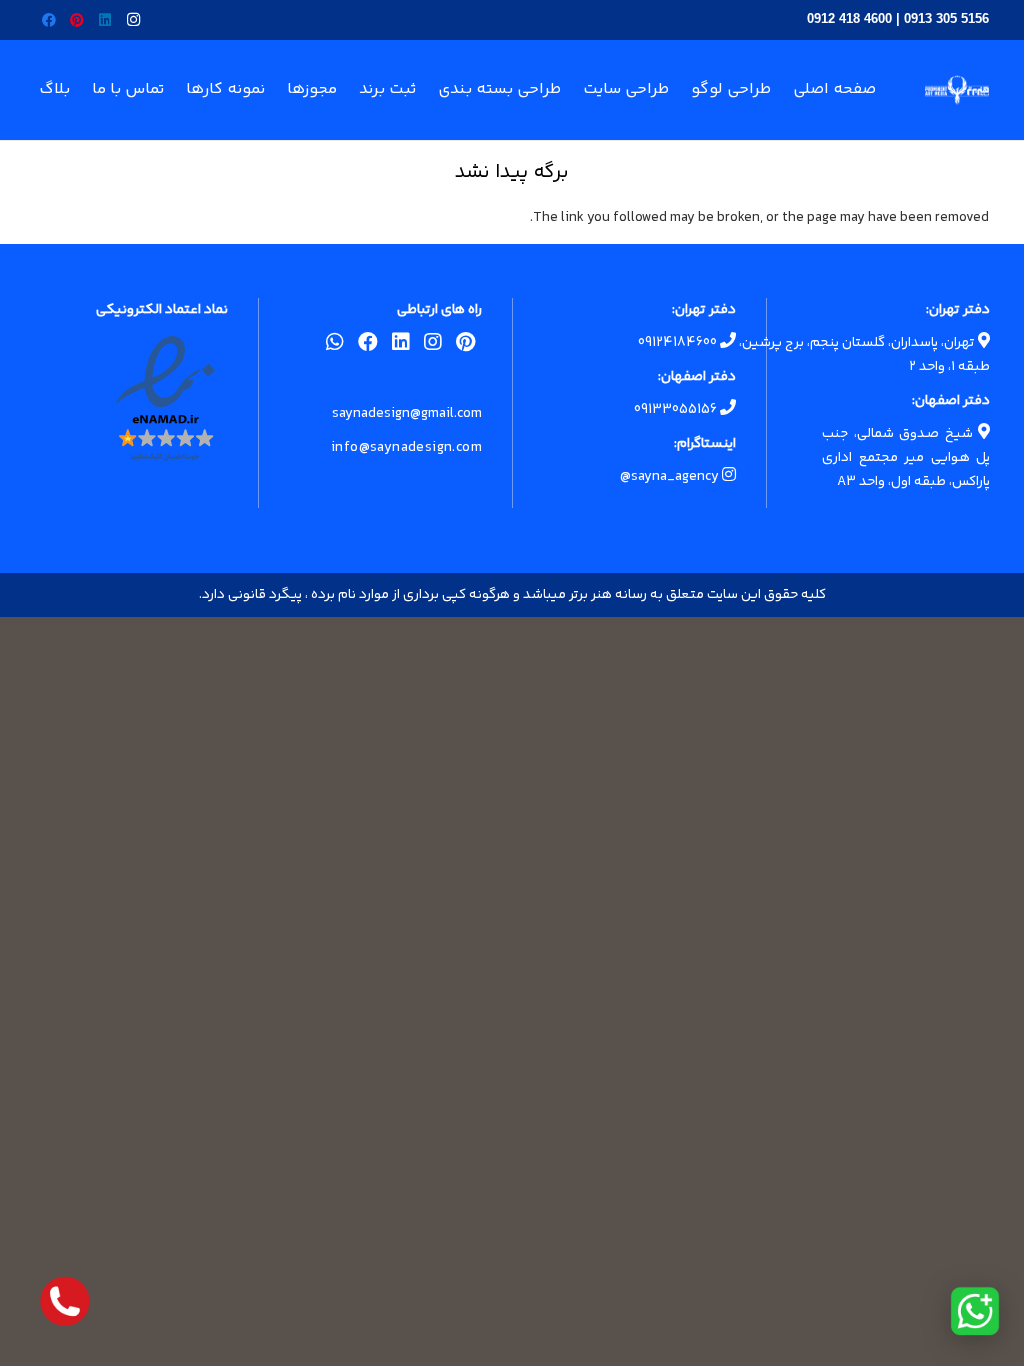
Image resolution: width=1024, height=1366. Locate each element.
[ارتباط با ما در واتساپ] (975, 1311)
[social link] (465, 346)
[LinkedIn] (105, 20)
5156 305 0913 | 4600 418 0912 (898, 18)
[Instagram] (133, 20)
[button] (179, 90)
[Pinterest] (77, 20)
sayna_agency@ (671, 477)
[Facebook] (49, 20)
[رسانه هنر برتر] (957, 90)
